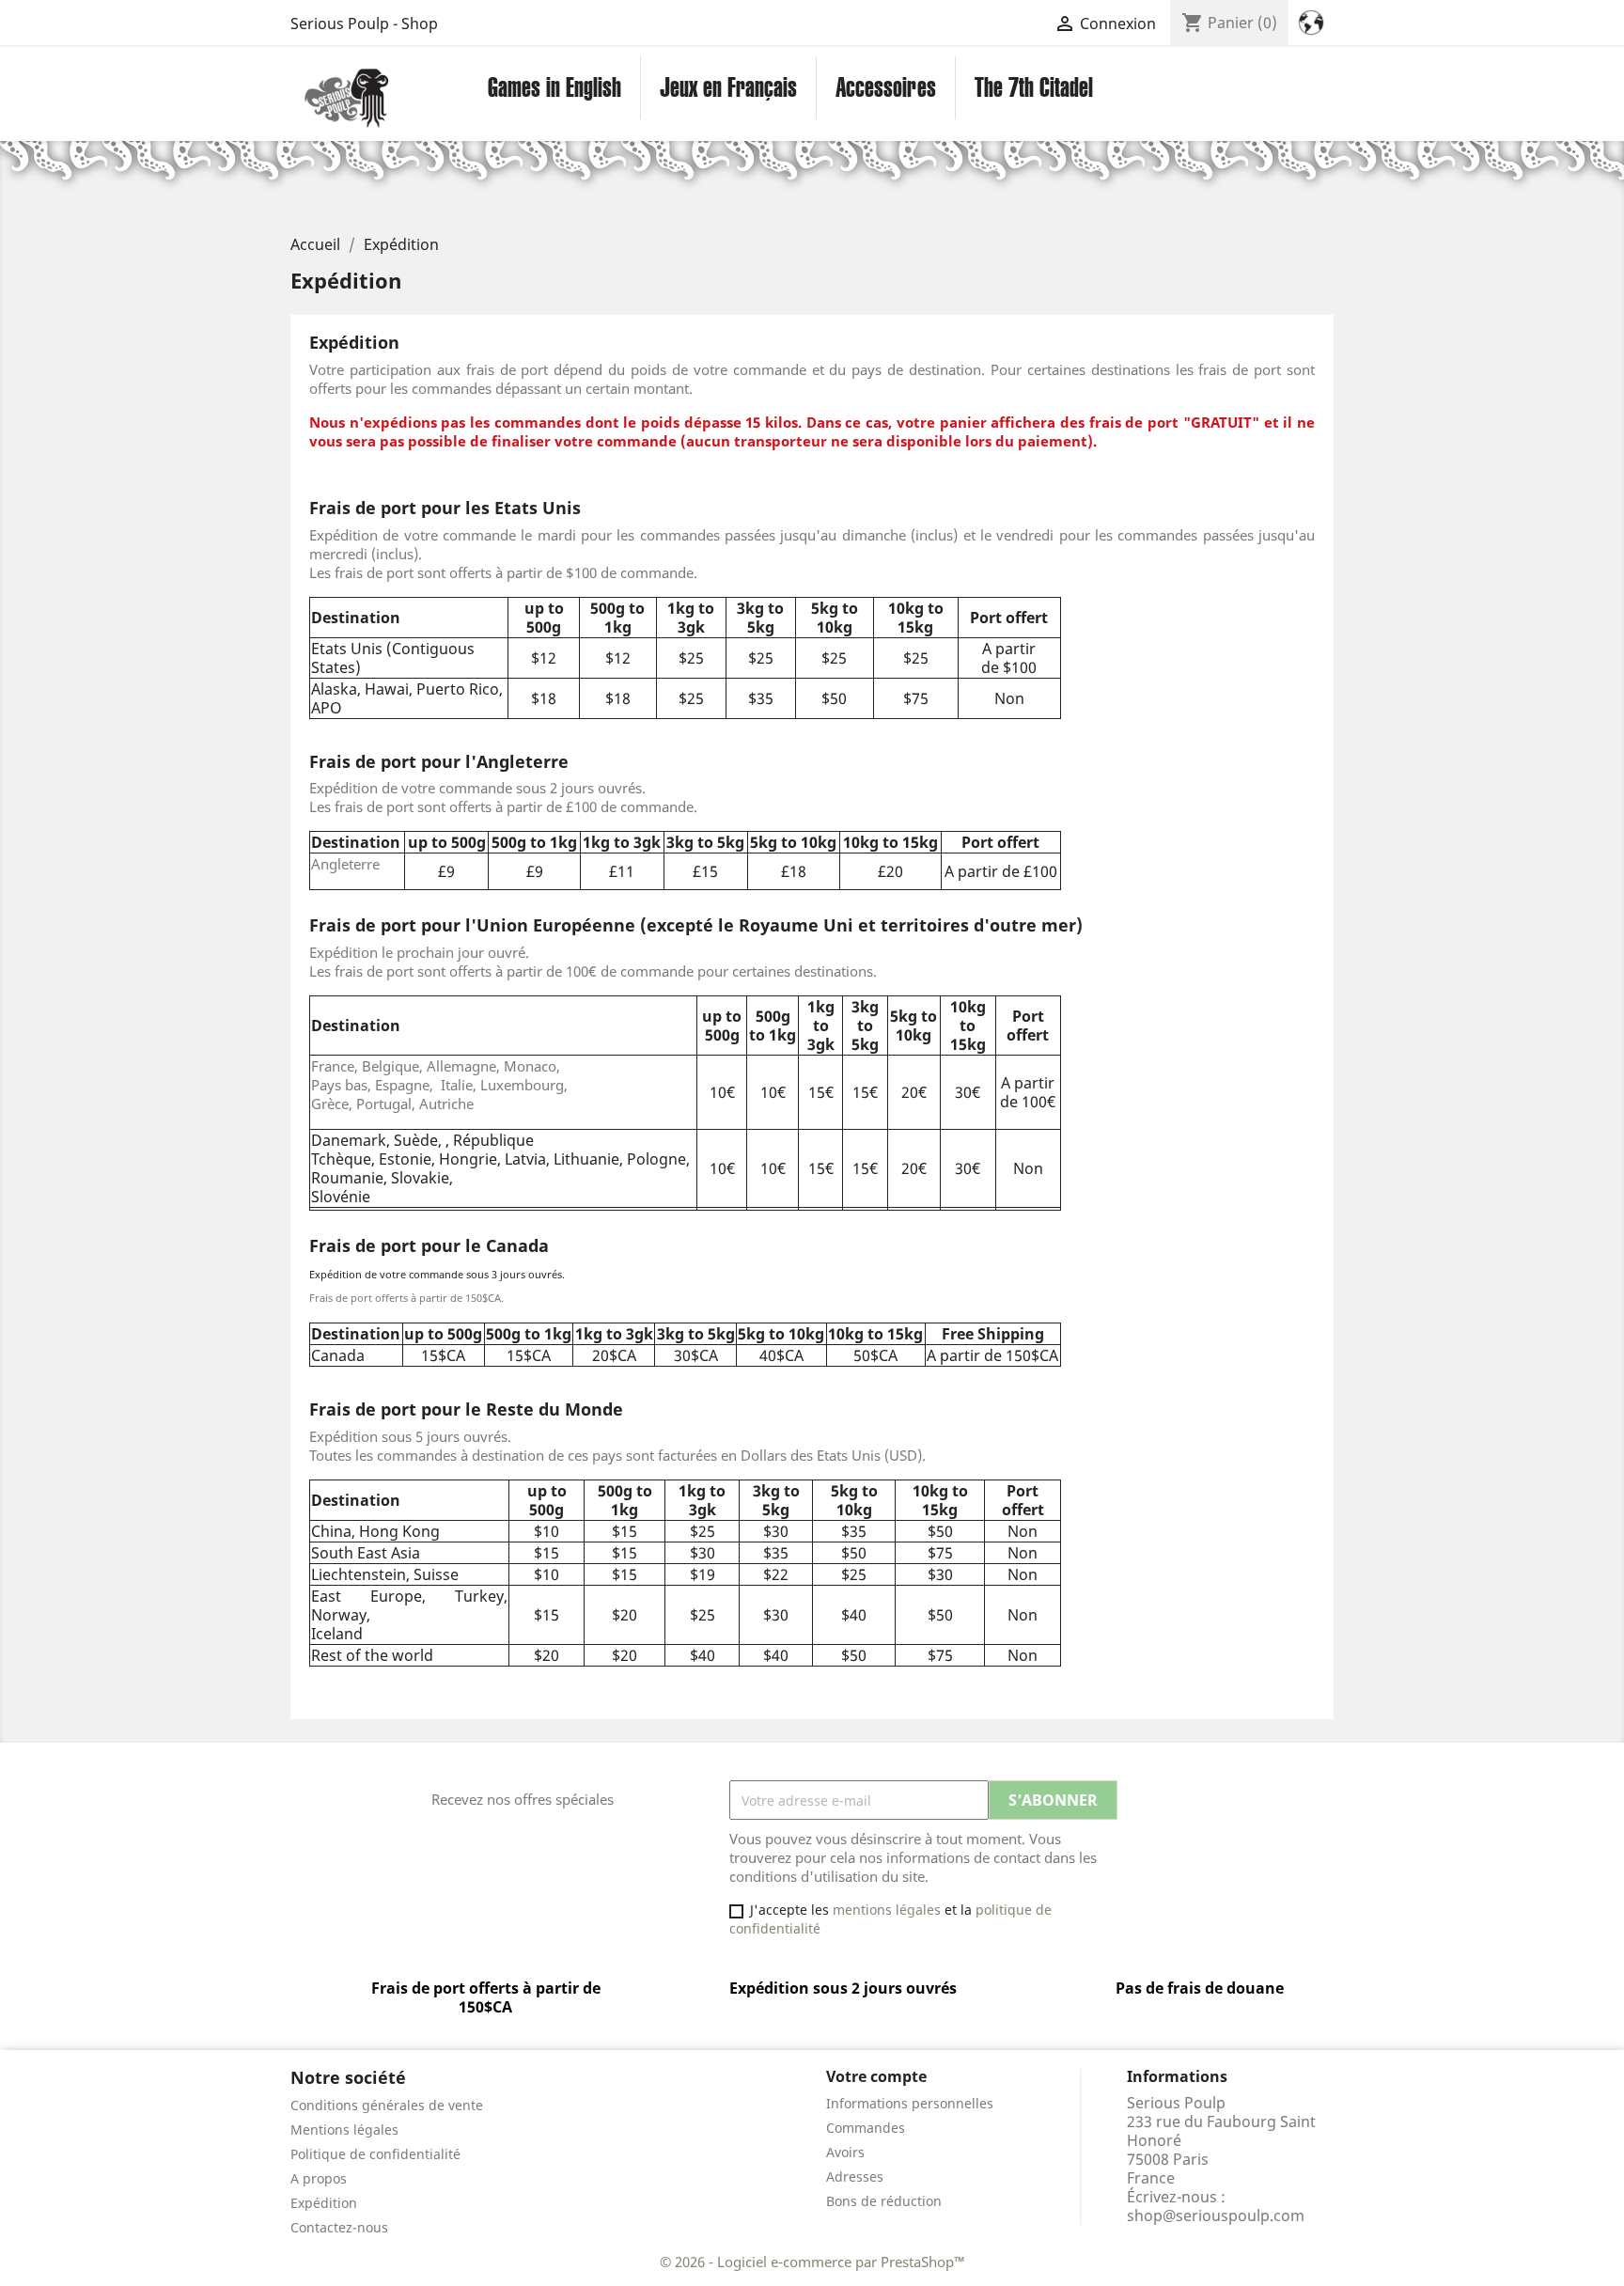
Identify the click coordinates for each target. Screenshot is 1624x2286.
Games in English (554, 87)
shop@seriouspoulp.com (1216, 2216)
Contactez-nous (339, 2227)
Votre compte (876, 2076)
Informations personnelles (910, 2103)
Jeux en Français (728, 87)
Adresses (855, 2176)
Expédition (324, 2203)
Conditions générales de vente (387, 2105)
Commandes (866, 2128)
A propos (319, 2178)
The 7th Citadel (1034, 87)
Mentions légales (344, 2129)
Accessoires (886, 87)
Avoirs (845, 2152)
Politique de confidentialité (375, 2154)
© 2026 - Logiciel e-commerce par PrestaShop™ (812, 2262)
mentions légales (887, 1910)
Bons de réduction (884, 2201)
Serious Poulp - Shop (364, 23)
